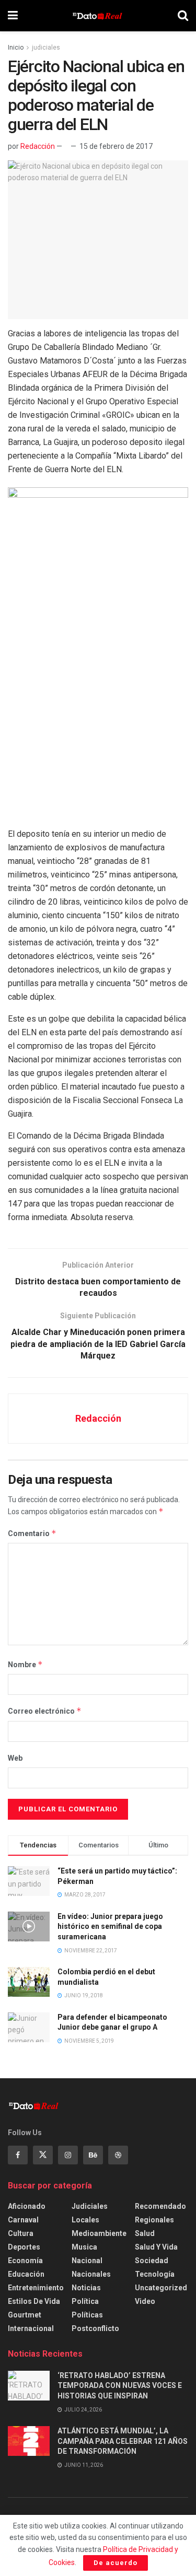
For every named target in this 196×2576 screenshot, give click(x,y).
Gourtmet (25, 2315)
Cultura (21, 2233)
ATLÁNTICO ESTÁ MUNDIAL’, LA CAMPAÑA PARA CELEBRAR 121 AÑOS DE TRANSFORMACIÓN (123, 2441)
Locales (85, 2220)
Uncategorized (161, 2288)
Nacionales (91, 2274)
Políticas (87, 2315)
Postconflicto (95, 2328)
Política (85, 2301)
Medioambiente (99, 2233)
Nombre (25, 1664)
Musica (84, 2247)
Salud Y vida (156, 2247)
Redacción (38, 146)
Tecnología (155, 2274)
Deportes (24, 2247)
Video (145, 2301)
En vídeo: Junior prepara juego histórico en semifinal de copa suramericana (110, 1927)
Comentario (32, 1533)
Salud (145, 2233)
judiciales (46, 48)
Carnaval (23, 2220)
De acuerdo (116, 2563)
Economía (25, 2261)
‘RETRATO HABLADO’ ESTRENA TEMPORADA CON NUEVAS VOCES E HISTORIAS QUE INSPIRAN (120, 2386)
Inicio (16, 48)
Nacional (87, 2261)
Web (15, 1758)
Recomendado (160, 2206)
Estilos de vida (34, 2301)
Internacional (31, 2328)
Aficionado (27, 2206)
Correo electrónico (45, 1711)
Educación (26, 2274)
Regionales (154, 2220)
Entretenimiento (36, 2288)
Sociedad (152, 2261)
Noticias (86, 2288)
